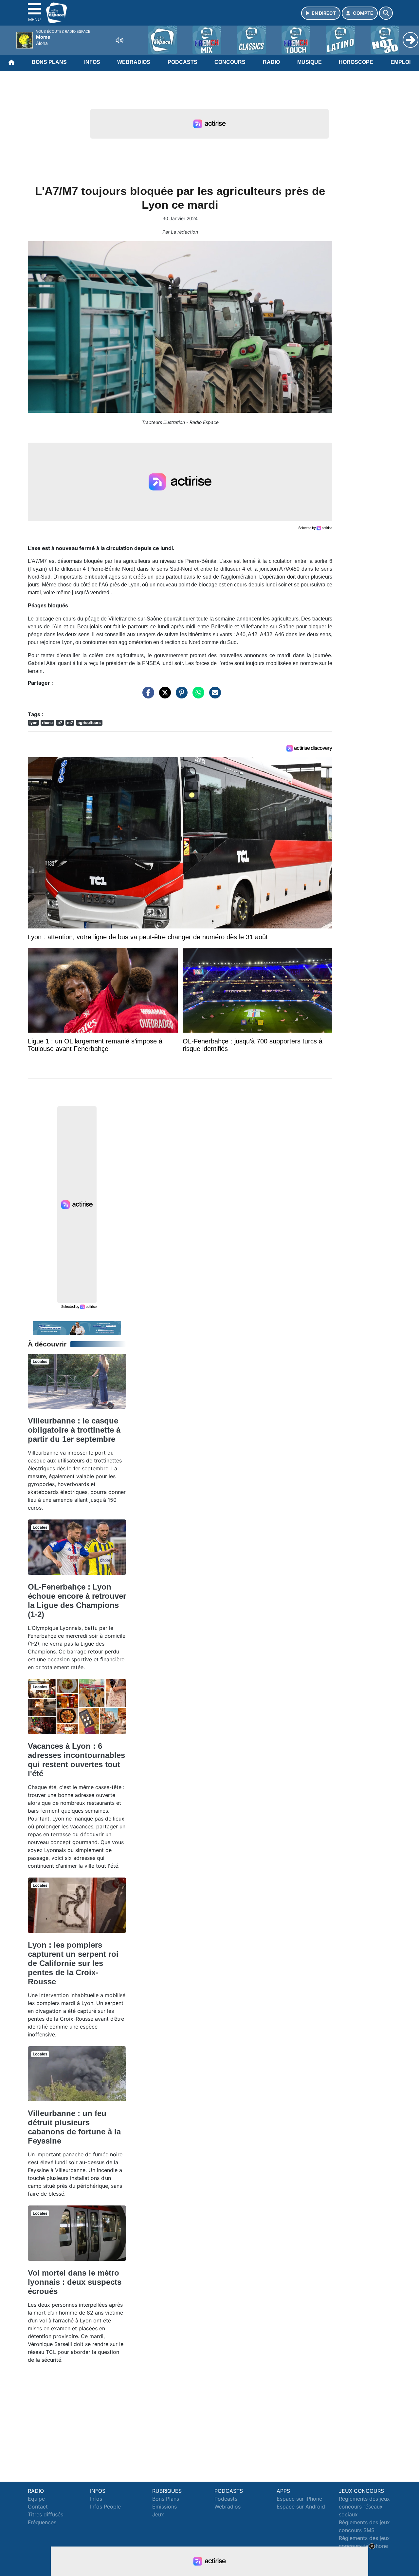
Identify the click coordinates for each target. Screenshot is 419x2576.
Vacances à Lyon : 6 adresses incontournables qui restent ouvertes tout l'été (76, 1760)
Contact (38, 2507)
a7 (60, 723)
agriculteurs (89, 723)
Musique (310, 62)
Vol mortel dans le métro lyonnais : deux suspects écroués (75, 2282)
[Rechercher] (386, 13)
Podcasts (182, 62)
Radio (271, 62)
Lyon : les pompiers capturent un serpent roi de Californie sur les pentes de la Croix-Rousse (73, 1963)
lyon (33, 723)
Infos (92, 62)
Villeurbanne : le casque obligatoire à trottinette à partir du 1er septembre (74, 1430)
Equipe (36, 2499)
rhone (47, 723)
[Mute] (119, 40)
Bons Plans (49, 62)
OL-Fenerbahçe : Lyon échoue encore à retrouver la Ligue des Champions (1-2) (77, 1601)
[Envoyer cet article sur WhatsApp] (197, 696)
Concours (230, 62)
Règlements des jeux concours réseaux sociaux (364, 2507)
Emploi (401, 62)
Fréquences (42, 2522)
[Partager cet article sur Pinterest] (180, 696)
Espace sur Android (301, 2507)
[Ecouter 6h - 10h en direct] (77, 1327)
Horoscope (356, 62)
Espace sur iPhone (299, 2499)
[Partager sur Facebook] (147, 696)
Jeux (158, 2514)
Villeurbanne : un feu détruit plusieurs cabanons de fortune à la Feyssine (74, 2127)
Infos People (105, 2507)
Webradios (134, 62)
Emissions (164, 2507)
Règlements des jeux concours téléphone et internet (364, 2546)
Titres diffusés (46, 2514)
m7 (70, 723)
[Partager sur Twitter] (163, 696)
